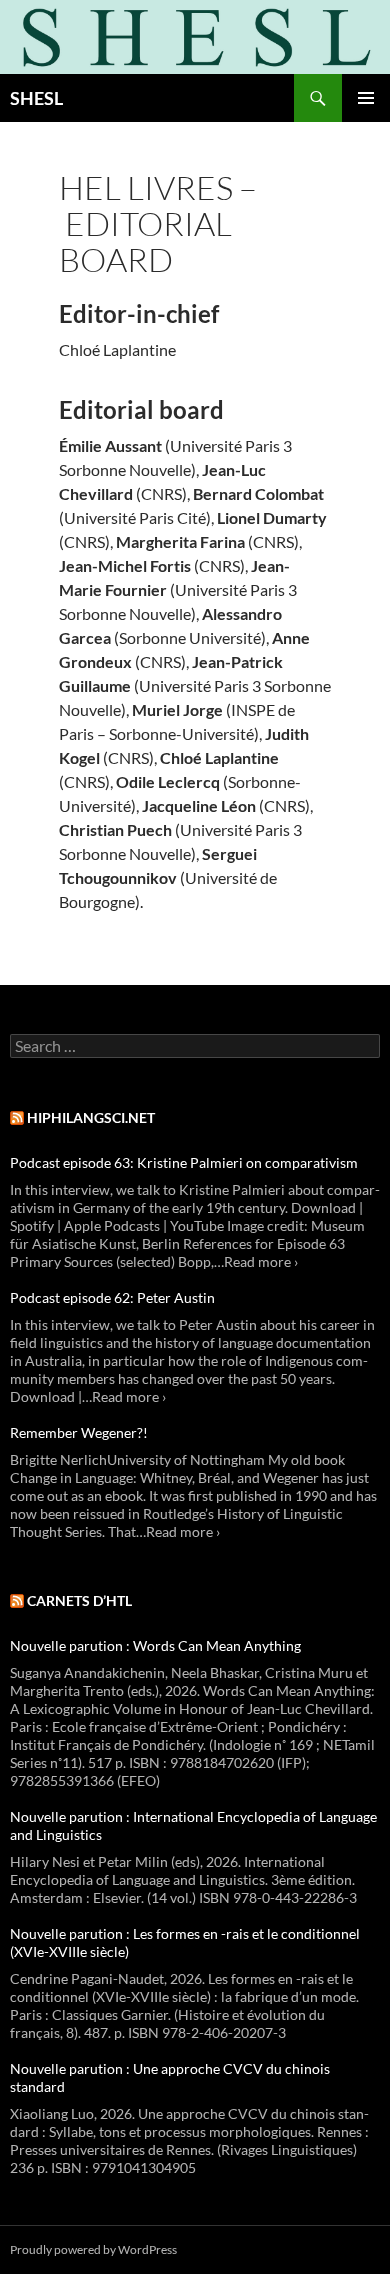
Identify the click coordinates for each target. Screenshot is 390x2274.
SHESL (36, 98)
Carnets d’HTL (79, 1600)
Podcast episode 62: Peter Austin (112, 1297)
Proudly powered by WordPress (93, 2249)
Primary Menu (366, 98)
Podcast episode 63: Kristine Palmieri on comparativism (184, 1162)
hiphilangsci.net (91, 1117)
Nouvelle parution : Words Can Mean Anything (155, 1645)
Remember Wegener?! (79, 1432)
